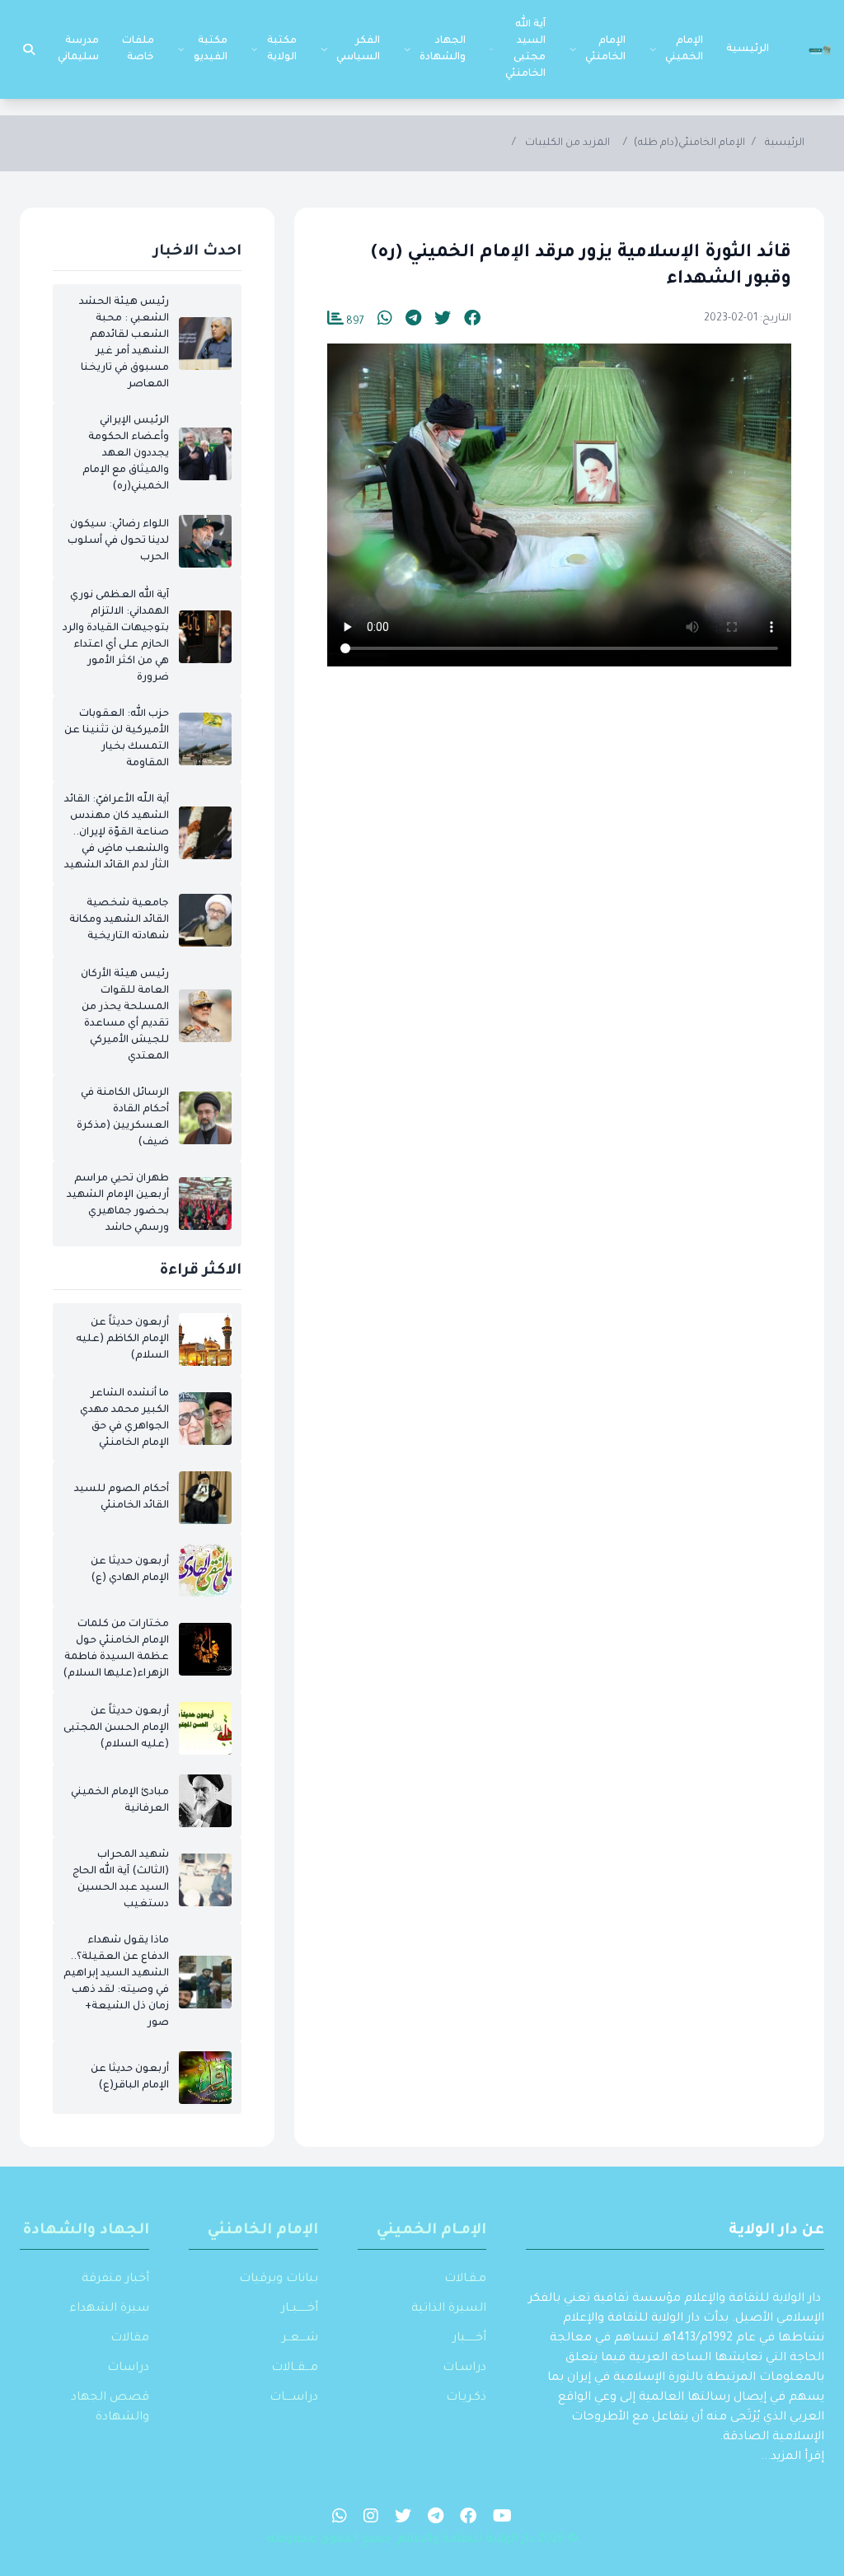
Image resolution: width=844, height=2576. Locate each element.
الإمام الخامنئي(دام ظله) (689, 143)
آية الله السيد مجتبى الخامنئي (525, 49)
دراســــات (294, 2398)
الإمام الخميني (684, 49)
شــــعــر (300, 2339)
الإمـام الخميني (431, 2231)
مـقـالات (465, 2279)
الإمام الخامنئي (605, 49)
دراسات (128, 2368)
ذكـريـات (466, 2398)
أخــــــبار (469, 2339)
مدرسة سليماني (78, 49)
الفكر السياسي (358, 49)
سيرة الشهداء (109, 2309)
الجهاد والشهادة (443, 49)
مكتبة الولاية (282, 49)
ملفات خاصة (138, 49)
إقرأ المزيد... (792, 2457)
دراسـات (464, 2368)
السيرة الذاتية (449, 2309)
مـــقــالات (295, 2368)
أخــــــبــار (300, 2309)
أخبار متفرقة (115, 2279)
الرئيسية (748, 49)
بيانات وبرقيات (279, 2279)
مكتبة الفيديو (211, 49)
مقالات (130, 2339)
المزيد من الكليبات (567, 143)
